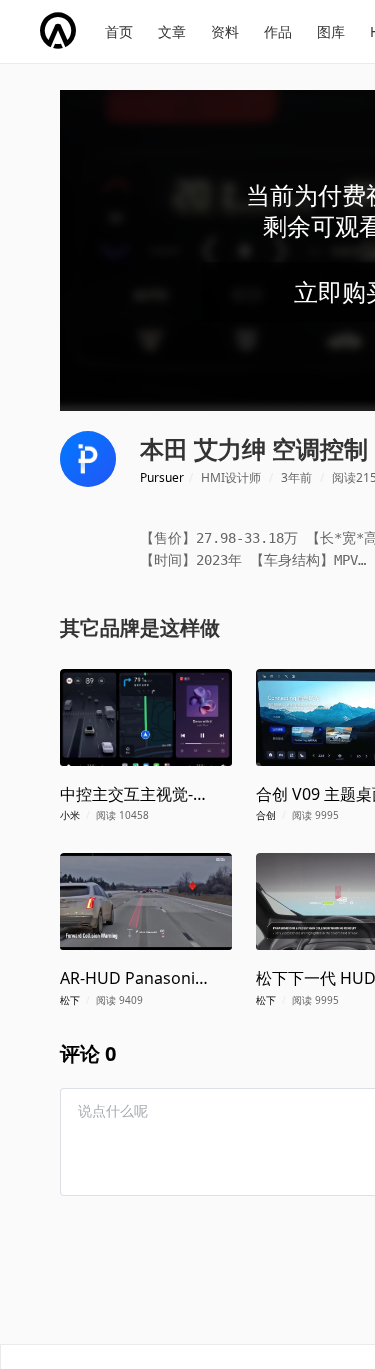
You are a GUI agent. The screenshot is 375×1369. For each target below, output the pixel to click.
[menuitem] (119, 32)
